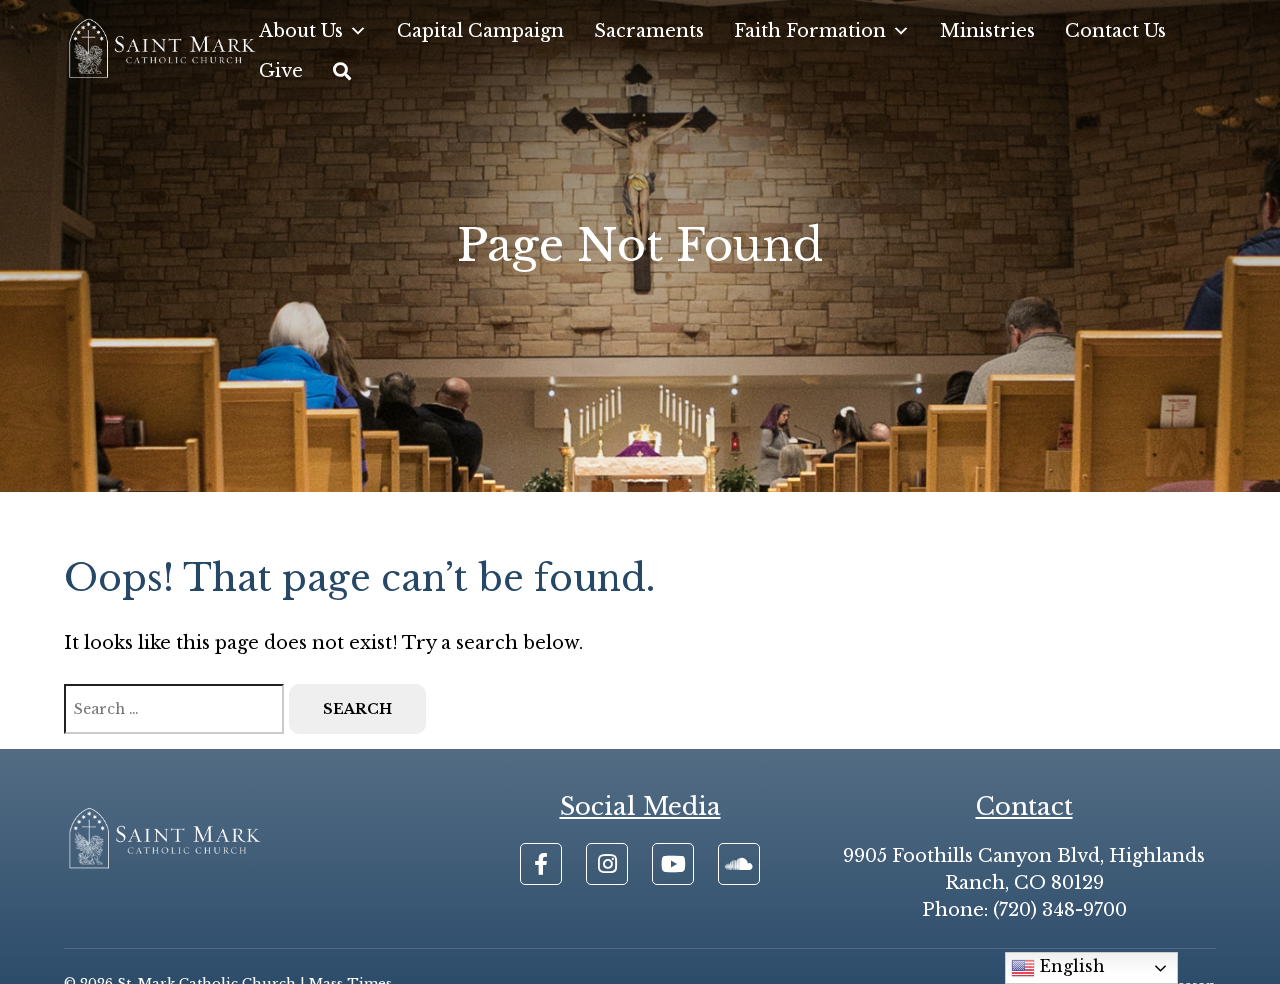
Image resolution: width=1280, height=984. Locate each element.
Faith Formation (810, 31)
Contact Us (1115, 31)
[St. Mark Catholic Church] (161, 50)
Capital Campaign (480, 31)
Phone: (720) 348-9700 (1024, 910)
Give (281, 71)
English (1070, 966)
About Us (301, 31)
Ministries (987, 31)
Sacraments (649, 31)
